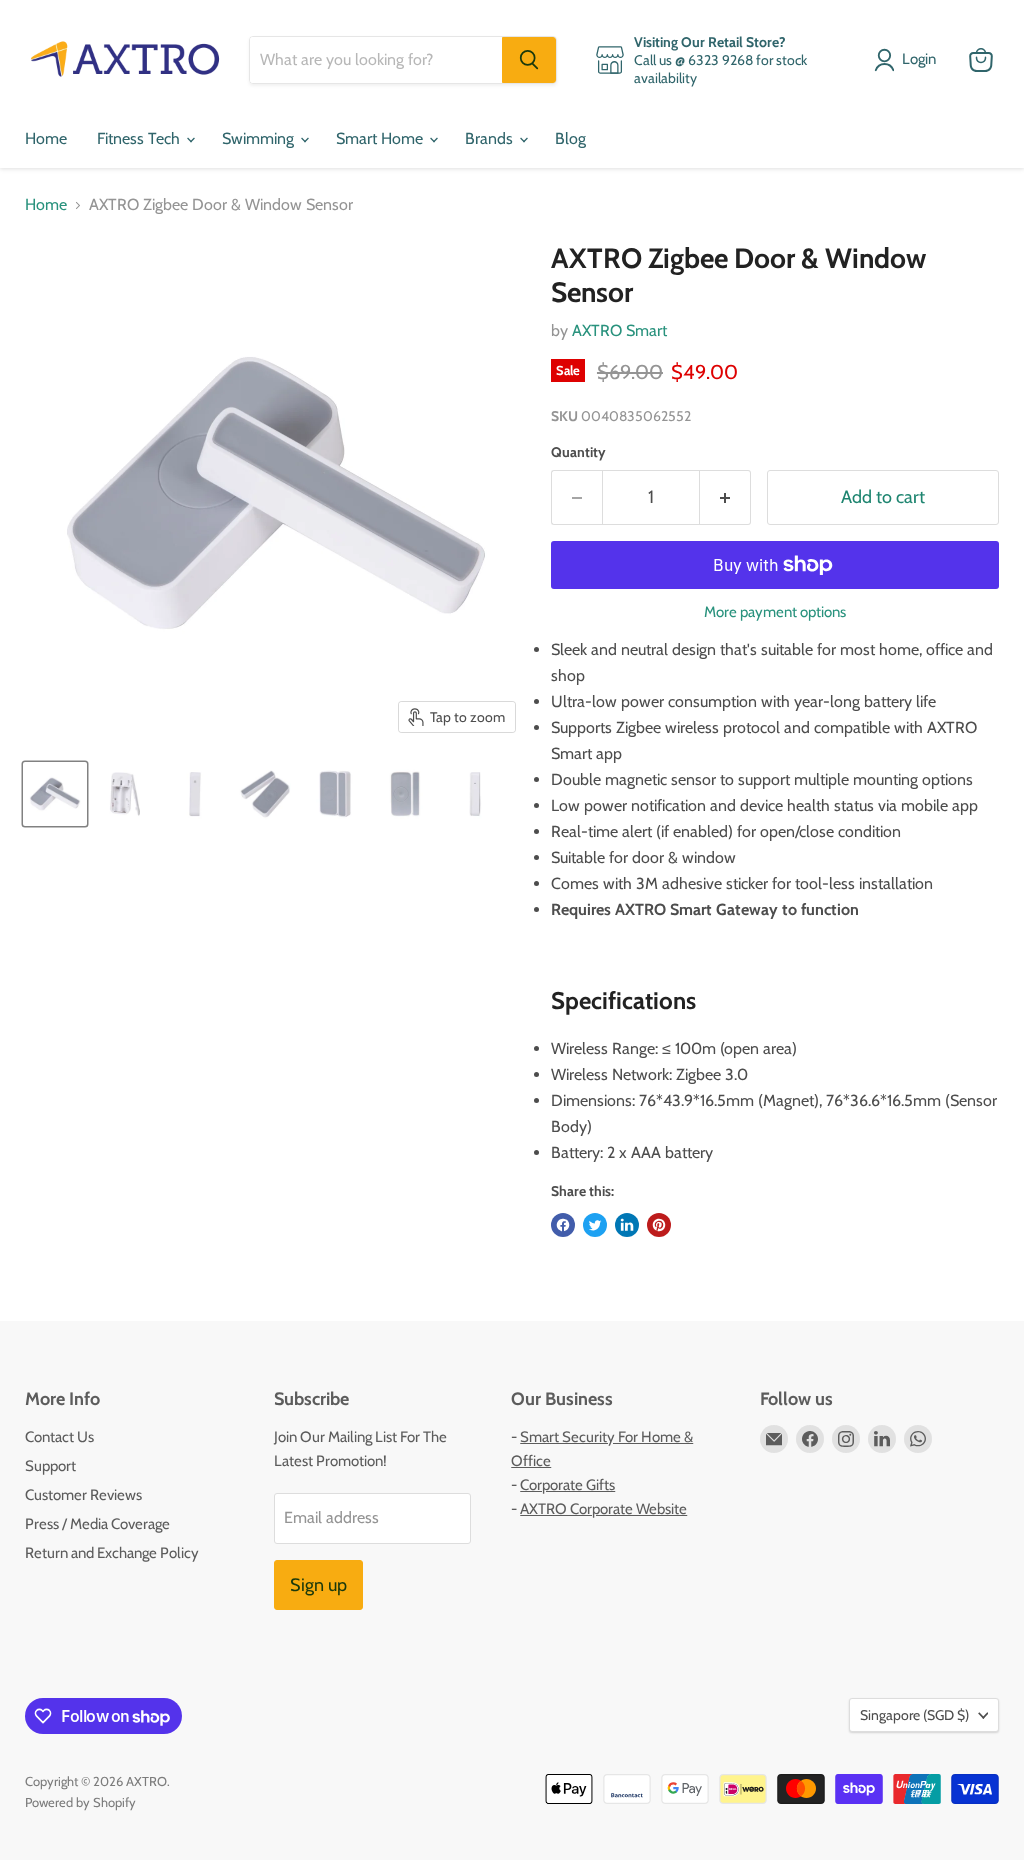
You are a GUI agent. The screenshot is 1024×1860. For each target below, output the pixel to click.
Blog (570, 138)
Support (50, 1466)
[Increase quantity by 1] (725, 497)
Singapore (914, 1715)
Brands (491, 138)
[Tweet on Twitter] (595, 1225)
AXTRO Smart (619, 330)
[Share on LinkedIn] (627, 1225)
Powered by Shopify (80, 1802)
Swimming (260, 138)
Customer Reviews (83, 1495)
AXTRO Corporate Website (603, 1509)
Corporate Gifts (567, 1485)
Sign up (318, 1585)
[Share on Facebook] (563, 1225)
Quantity (578, 452)
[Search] (529, 60)
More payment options (775, 612)
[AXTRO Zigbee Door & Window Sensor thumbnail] (55, 794)
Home (46, 138)
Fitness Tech (140, 138)
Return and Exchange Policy (112, 1553)
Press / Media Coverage (97, 1524)
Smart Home (381, 138)
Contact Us (59, 1437)
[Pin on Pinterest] (659, 1225)
